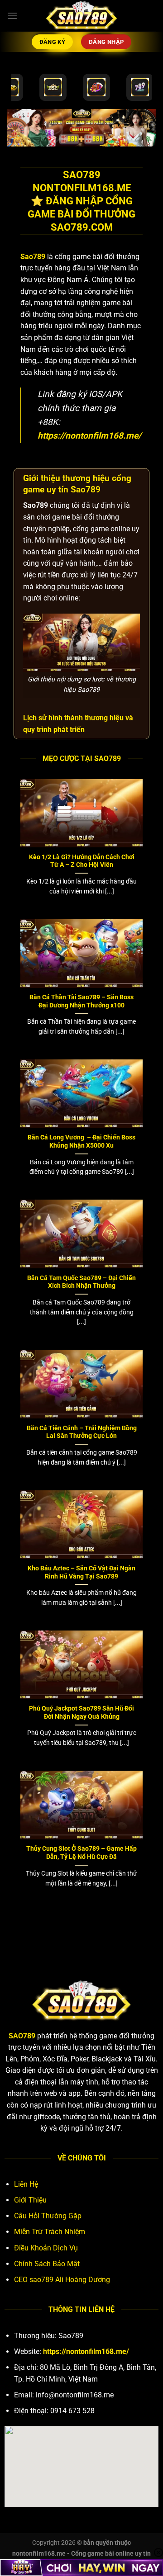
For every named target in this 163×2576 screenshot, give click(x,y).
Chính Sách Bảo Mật (47, 2264)
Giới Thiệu (30, 2200)
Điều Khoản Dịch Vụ (46, 2248)
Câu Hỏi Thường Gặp (48, 2216)
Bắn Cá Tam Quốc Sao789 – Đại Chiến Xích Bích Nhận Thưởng (81, 1282)
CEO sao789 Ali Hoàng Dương (62, 2280)
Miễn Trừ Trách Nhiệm (50, 2232)
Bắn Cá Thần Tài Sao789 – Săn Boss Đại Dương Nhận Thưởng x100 (81, 1001)
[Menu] (12, 16)
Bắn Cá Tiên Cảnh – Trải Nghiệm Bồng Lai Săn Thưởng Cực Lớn (82, 1432)
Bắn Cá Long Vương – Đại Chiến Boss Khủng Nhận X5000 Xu (81, 1141)
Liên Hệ (26, 2184)
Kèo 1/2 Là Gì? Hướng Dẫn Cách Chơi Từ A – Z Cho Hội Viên (82, 861)
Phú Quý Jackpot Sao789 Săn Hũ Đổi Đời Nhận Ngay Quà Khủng (81, 1712)
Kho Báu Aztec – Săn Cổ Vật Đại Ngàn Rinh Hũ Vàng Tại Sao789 (81, 1572)
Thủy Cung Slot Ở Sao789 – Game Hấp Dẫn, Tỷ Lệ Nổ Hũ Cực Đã (81, 1853)
